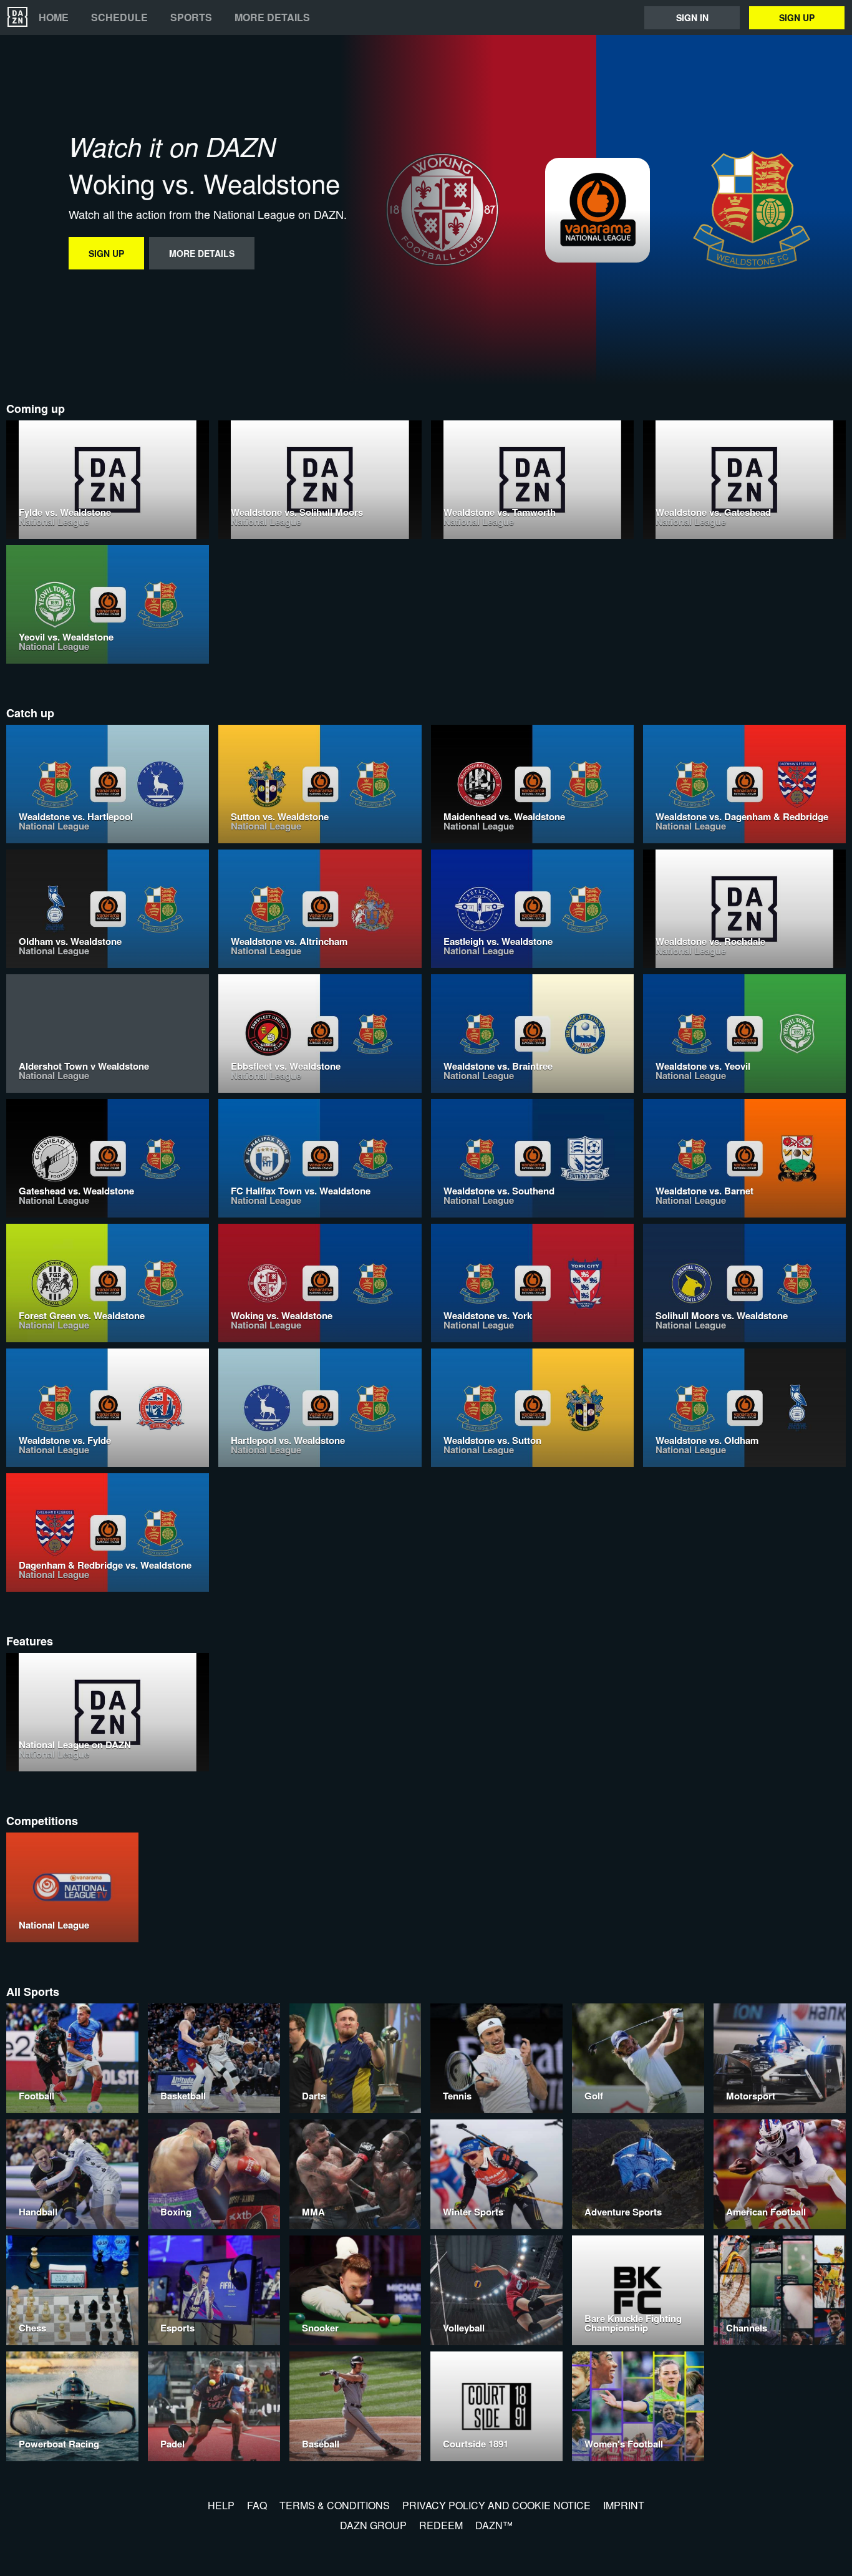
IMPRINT (624, 2505)
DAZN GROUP (373, 2525)
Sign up (797, 17)
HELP (221, 2505)
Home (54, 17)
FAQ (257, 2505)
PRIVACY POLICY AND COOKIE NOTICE (496, 2505)
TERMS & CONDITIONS (335, 2505)
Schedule (119, 17)
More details (272, 17)
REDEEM (441, 2525)
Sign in (692, 17)
